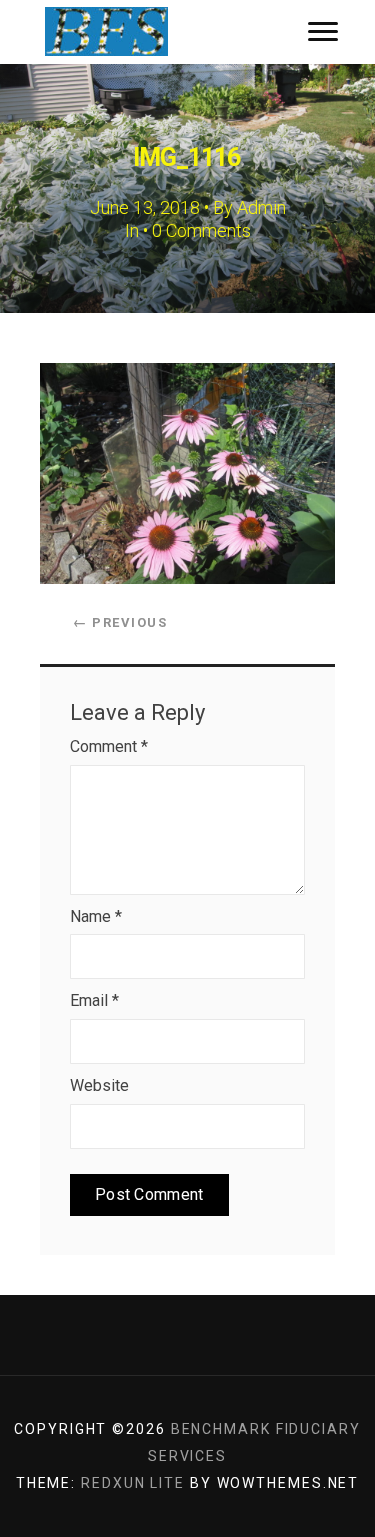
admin (261, 207)
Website (99, 1085)
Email (94, 1000)
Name (96, 916)
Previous (120, 622)
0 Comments (201, 230)
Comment (109, 746)
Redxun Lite (133, 1483)
